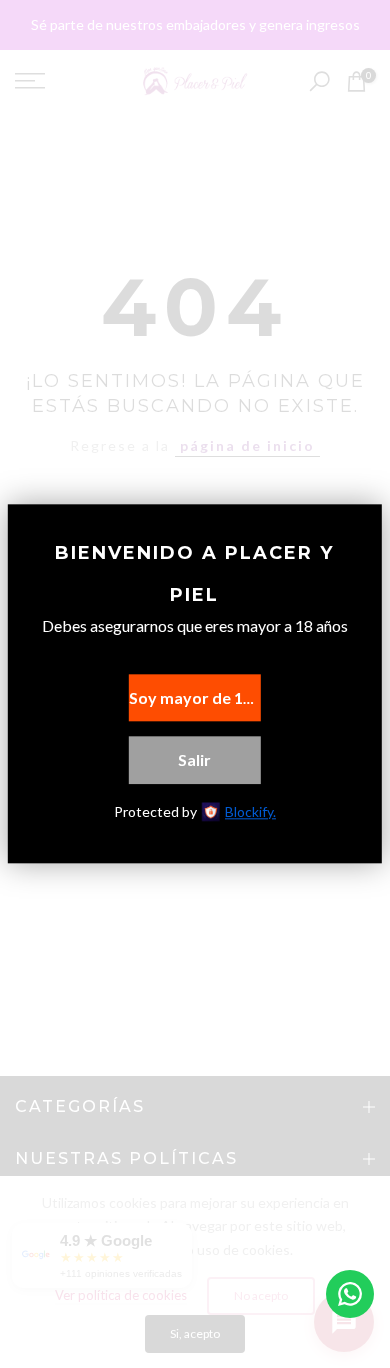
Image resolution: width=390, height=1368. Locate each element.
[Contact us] (350, 1294)
